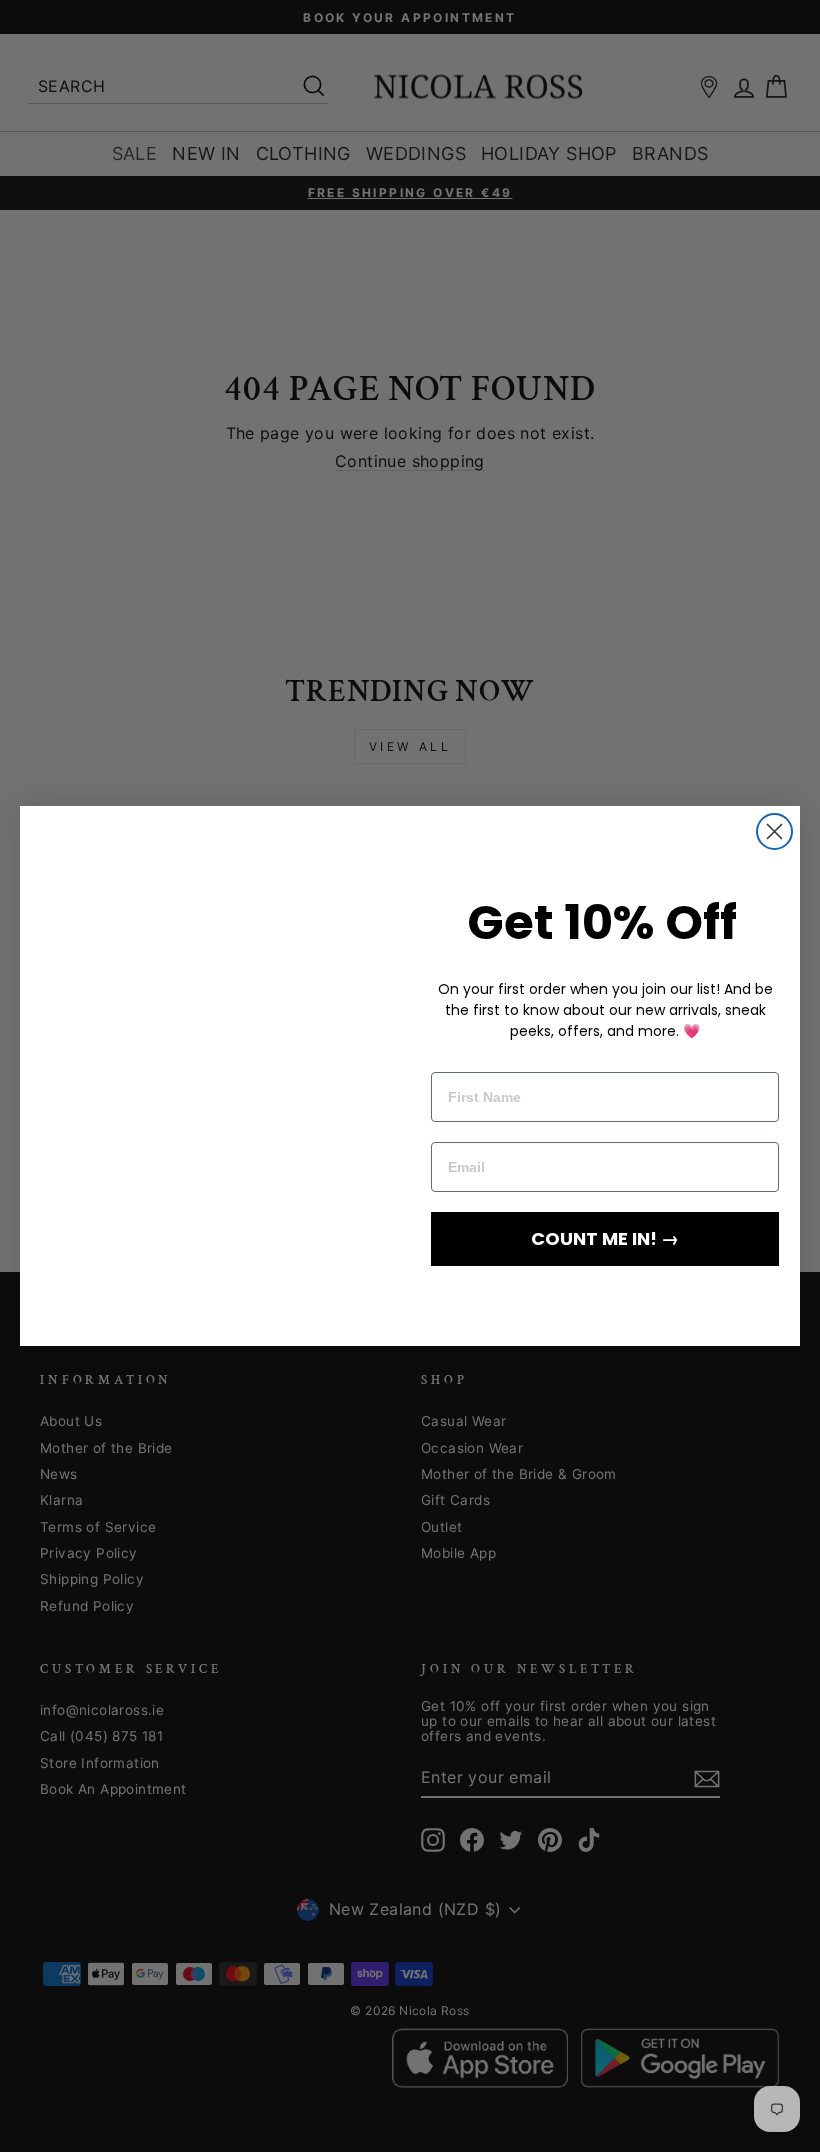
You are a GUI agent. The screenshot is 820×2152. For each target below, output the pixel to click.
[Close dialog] (774, 809)
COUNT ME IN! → (605, 1238)
